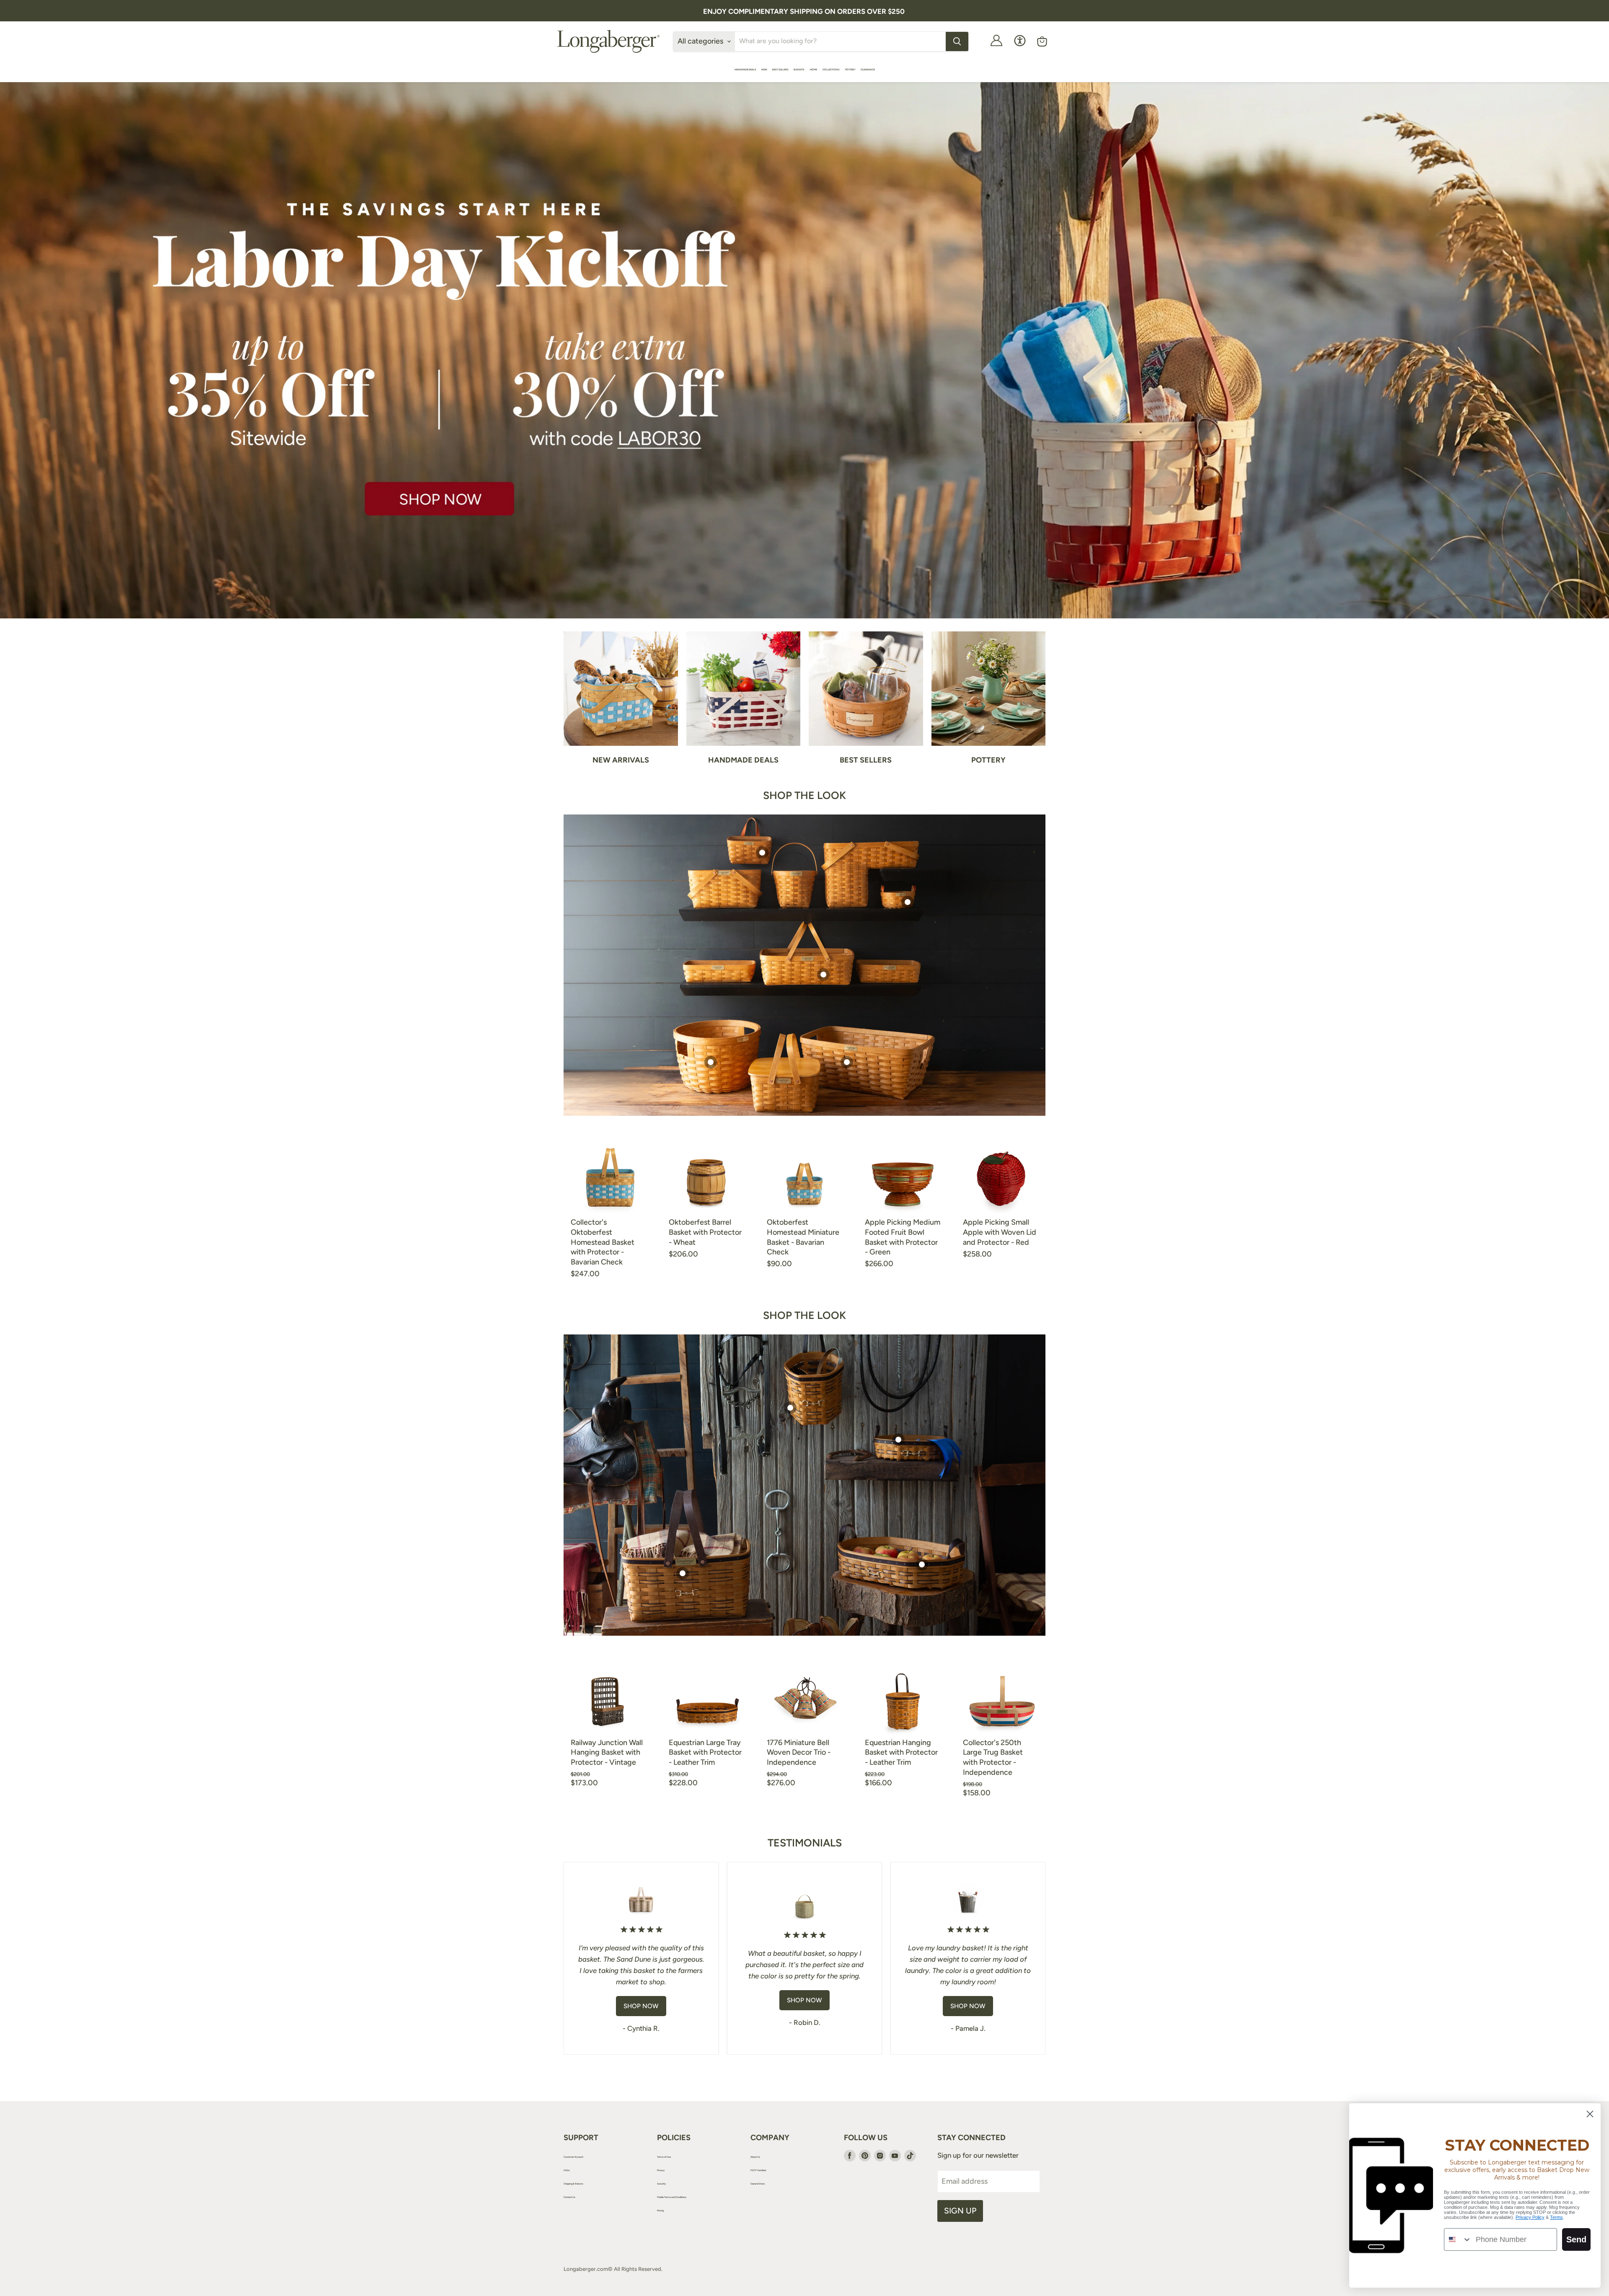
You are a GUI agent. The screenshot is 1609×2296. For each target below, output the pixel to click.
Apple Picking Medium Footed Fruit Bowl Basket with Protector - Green (903, 1237)
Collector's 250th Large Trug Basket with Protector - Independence (993, 1757)
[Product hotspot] (823, 975)
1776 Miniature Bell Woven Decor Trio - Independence (799, 1752)
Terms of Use (664, 2157)
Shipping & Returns (573, 2184)
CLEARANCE (868, 69)
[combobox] (1458, 2239)
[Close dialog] (1590, 2114)
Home (814, 69)
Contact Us (569, 2197)
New (764, 69)
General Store (758, 2184)
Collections (831, 69)
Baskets (799, 69)
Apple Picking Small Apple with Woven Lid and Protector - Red (1000, 1232)
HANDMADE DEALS (745, 69)
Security (661, 2184)
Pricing (660, 2210)
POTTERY (850, 69)
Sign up (960, 2211)
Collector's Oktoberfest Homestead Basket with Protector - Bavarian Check (603, 1242)
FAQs (567, 2170)
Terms (1556, 2217)
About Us (755, 2157)
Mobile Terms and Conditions (672, 2197)
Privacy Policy (1530, 2217)
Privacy (661, 2170)
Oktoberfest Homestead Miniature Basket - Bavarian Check (803, 1237)
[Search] (957, 41)
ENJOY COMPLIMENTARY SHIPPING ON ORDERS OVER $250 (804, 11)
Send (1576, 2239)
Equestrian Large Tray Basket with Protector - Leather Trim (705, 1752)
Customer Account (573, 2157)
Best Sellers (780, 69)
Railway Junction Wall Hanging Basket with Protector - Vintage (607, 1752)
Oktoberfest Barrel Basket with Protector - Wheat (705, 1232)
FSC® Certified (758, 2170)
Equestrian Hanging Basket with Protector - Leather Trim (901, 1752)
